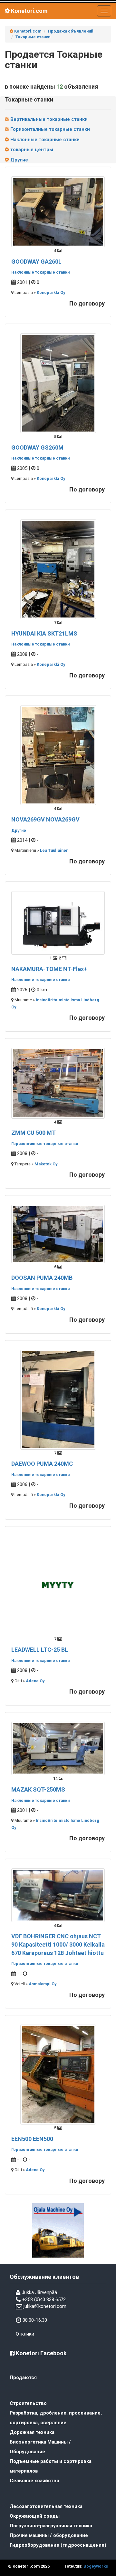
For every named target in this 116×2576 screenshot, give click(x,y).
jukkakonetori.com (45, 2306)
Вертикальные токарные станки (48, 119)
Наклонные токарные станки (44, 140)
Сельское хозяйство (34, 2481)
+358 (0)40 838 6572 (44, 2299)
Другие (19, 160)
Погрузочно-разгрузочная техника (51, 2526)
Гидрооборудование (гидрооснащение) (58, 2545)
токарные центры (31, 150)
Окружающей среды (35, 2516)
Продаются (23, 2377)
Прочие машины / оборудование (49, 2535)
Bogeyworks (96, 2566)
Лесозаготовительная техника (46, 2506)
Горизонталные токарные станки (49, 129)
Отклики (25, 2334)
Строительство (28, 2403)
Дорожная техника (32, 2432)
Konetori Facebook (41, 2353)
